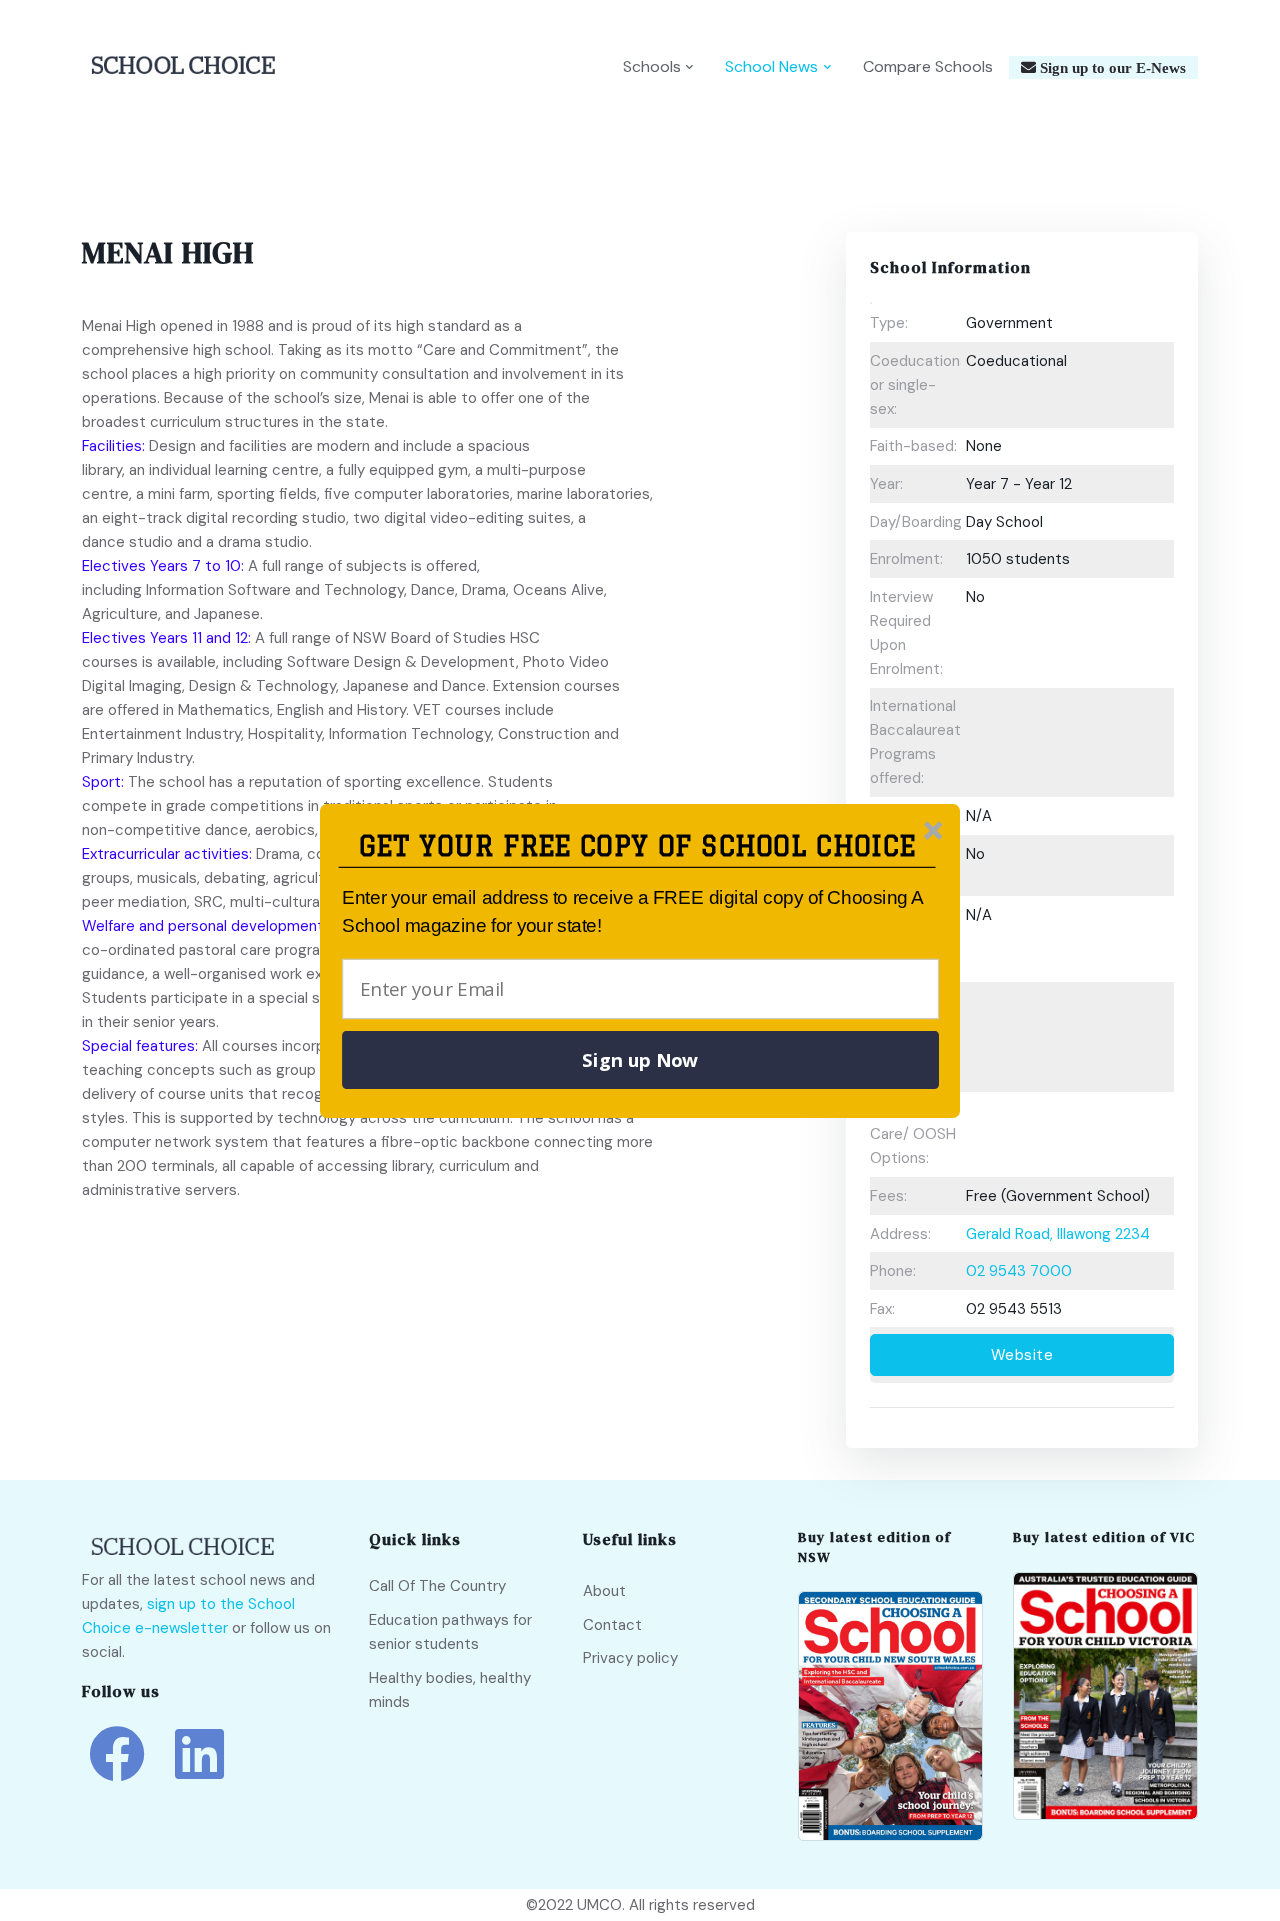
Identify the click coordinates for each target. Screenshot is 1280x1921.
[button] (637, 846)
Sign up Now (640, 1060)
